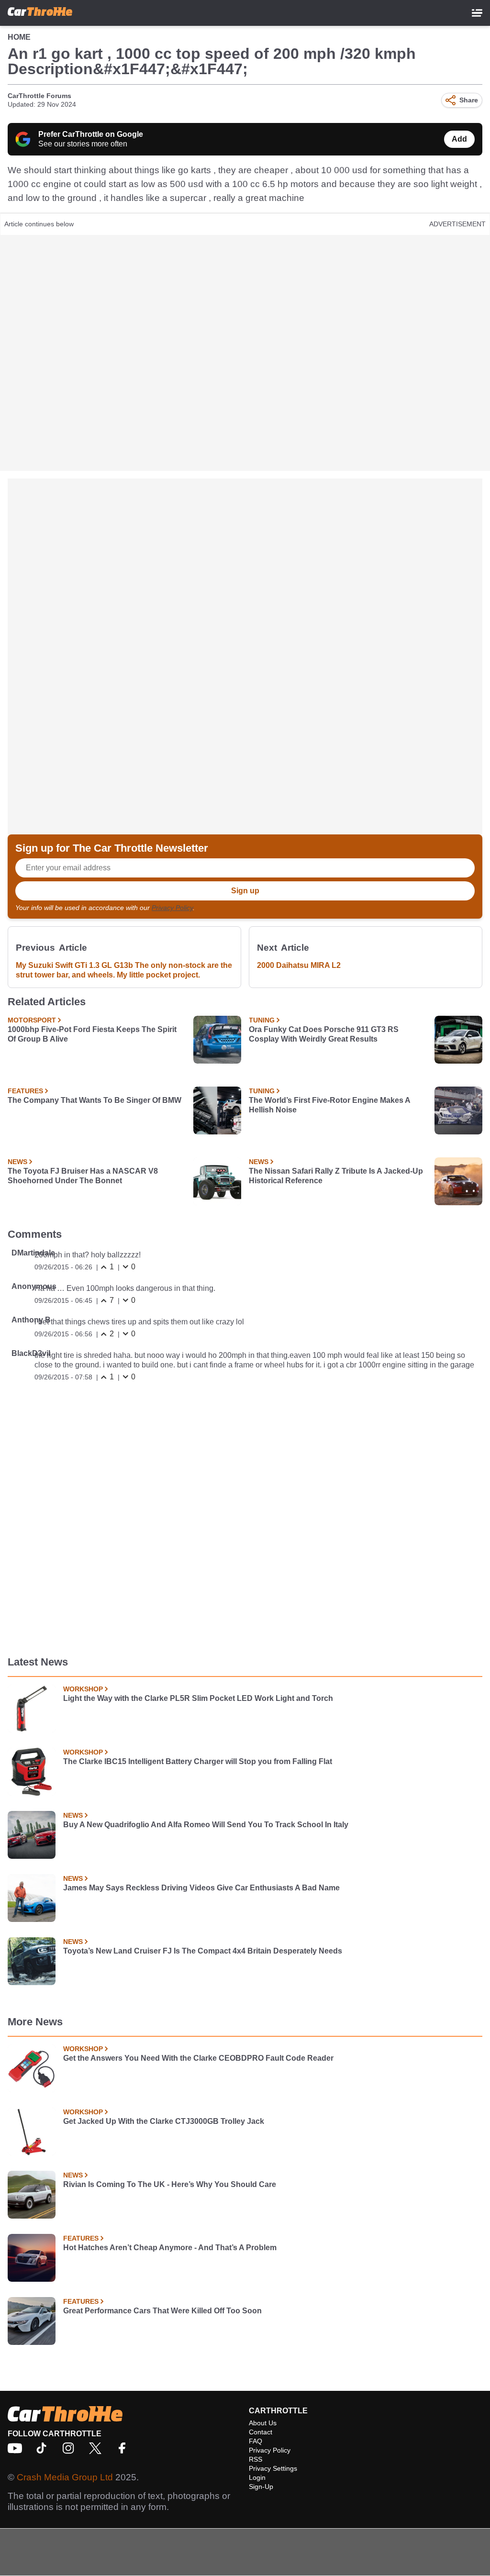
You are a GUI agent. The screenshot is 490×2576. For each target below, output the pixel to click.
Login (257, 2477)
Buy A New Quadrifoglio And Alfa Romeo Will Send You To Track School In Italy (206, 1825)
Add (459, 139)
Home (19, 37)
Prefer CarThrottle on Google (91, 134)
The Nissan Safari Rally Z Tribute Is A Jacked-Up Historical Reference (336, 1176)
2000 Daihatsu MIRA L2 (299, 965)
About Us (263, 2423)
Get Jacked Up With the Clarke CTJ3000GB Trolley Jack (164, 2121)
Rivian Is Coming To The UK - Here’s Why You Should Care (170, 2184)
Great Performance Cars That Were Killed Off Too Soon (162, 2311)
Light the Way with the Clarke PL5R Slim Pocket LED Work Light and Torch (198, 1698)
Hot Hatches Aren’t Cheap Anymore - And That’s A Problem (170, 2248)
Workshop (83, 1689)
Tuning (262, 1020)
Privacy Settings (273, 2468)
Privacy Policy (172, 908)
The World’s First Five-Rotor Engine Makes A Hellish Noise (329, 1105)
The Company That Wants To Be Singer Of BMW (95, 1100)
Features (25, 1091)
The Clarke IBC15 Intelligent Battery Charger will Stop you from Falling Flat (198, 1761)
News (17, 1162)
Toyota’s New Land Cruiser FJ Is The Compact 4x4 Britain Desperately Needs (203, 1951)
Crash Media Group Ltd (65, 2477)
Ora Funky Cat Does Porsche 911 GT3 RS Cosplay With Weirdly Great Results (324, 1034)
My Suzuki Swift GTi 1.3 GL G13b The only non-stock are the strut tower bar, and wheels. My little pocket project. (124, 970)
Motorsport (32, 1020)
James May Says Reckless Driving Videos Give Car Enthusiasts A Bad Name (201, 1888)
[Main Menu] (477, 13)
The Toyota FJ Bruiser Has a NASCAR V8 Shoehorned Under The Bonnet (83, 1176)
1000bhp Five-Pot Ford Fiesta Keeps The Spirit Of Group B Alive (92, 1034)
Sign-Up (261, 2487)
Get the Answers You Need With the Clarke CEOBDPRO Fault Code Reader (198, 2058)
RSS (256, 2459)
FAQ (256, 2441)
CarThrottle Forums (39, 96)
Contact (261, 2432)
